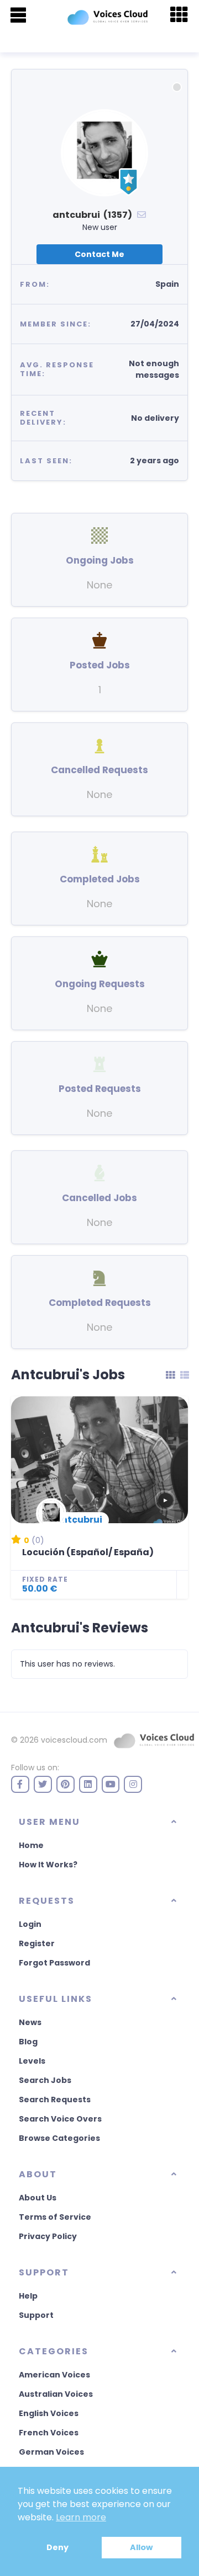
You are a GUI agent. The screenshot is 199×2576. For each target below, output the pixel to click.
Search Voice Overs (60, 2119)
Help (28, 2296)
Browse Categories (59, 2138)
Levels (32, 2061)
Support (36, 2315)
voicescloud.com (74, 1740)
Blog (28, 2042)
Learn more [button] (81, 2517)
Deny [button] (57, 2547)
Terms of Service (55, 2217)
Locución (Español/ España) (88, 1552)
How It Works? (48, 1865)
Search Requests (55, 2100)
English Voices (49, 2413)
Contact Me (99, 254)
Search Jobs (45, 2080)
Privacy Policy (48, 2236)
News (30, 2022)
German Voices (51, 2452)
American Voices (54, 2375)
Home (31, 1845)
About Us (38, 2198)
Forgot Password (54, 1963)
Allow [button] (141, 2547)
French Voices (49, 2433)
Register (37, 1943)
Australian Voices (56, 2394)
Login (30, 1924)
